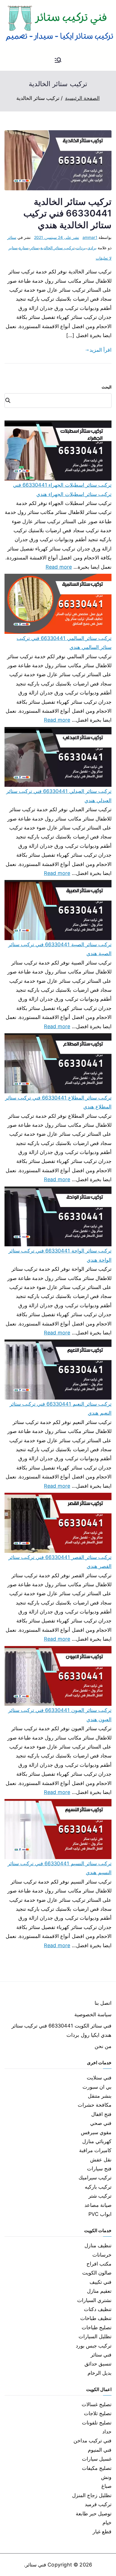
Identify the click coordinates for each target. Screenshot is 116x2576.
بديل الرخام (100, 2373)
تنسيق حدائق (98, 2364)
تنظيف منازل (98, 2245)
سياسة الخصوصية (93, 2014)
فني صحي (101, 2123)
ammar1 (90, 237)
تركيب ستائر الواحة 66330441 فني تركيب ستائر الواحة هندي (60, 1255)
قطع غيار (102, 2532)
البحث (107, 387)
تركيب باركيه (98, 2187)
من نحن (103, 2046)
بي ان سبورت (97, 2087)
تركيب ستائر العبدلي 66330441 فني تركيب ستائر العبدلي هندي (59, 796)
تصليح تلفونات (97, 2423)
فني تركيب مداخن (92, 2441)
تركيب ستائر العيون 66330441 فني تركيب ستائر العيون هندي (60, 1715)
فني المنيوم (100, 2450)
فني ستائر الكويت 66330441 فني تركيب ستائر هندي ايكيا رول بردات (62, 2030)
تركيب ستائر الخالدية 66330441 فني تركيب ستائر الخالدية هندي (67, 213)
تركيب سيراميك (95, 2178)
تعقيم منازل (99, 2291)
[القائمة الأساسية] (58, 61)
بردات (81, 248)
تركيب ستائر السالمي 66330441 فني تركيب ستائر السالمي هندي (64, 643)
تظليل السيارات (95, 2336)
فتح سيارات (99, 2169)
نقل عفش (101, 2160)
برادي (92, 248)
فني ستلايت (99, 2078)
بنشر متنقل (100, 2096)
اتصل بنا (103, 2003)
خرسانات (102, 2255)
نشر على (57, 237)
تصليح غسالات (97, 2404)
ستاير (13, 248)
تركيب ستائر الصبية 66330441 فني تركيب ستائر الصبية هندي (60, 949)
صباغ (106, 2486)
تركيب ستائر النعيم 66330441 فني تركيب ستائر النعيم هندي (61, 1408)
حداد (107, 2432)
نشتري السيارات (94, 2300)
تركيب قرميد (98, 2504)
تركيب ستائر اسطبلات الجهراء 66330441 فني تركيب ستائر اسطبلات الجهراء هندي (62, 489)
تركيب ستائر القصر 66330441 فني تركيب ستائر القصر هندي (60, 1562)
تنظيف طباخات (96, 2318)
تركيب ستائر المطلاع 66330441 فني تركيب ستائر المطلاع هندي (58, 1102)
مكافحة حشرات (95, 2105)
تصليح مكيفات (97, 2468)
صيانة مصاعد (98, 2205)
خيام (107, 2523)
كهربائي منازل (97, 2141)
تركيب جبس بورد (94, 2346)
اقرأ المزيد (101, 350)
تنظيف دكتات (98, 2309)
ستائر (12, 237)
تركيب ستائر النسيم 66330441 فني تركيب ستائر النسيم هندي (60, 1868)
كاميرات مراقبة (95, 2150)
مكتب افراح (99, 2264)
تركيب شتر (100, 2196)
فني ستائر (101, 2355)
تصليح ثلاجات (98, 2413)
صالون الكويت (97, 2273)
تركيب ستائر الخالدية (57, 248)
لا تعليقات (104, 258)
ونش (106, 2477)
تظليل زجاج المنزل (92, 2495)
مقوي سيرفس (96, 2132)
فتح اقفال (101, 2114)
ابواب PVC (100, 2214)
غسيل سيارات (97, 2459)
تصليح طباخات (97, 2327)
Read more (59, 566)
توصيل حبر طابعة (94, 2514)
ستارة (24, 248)
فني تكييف (101, 2282)
